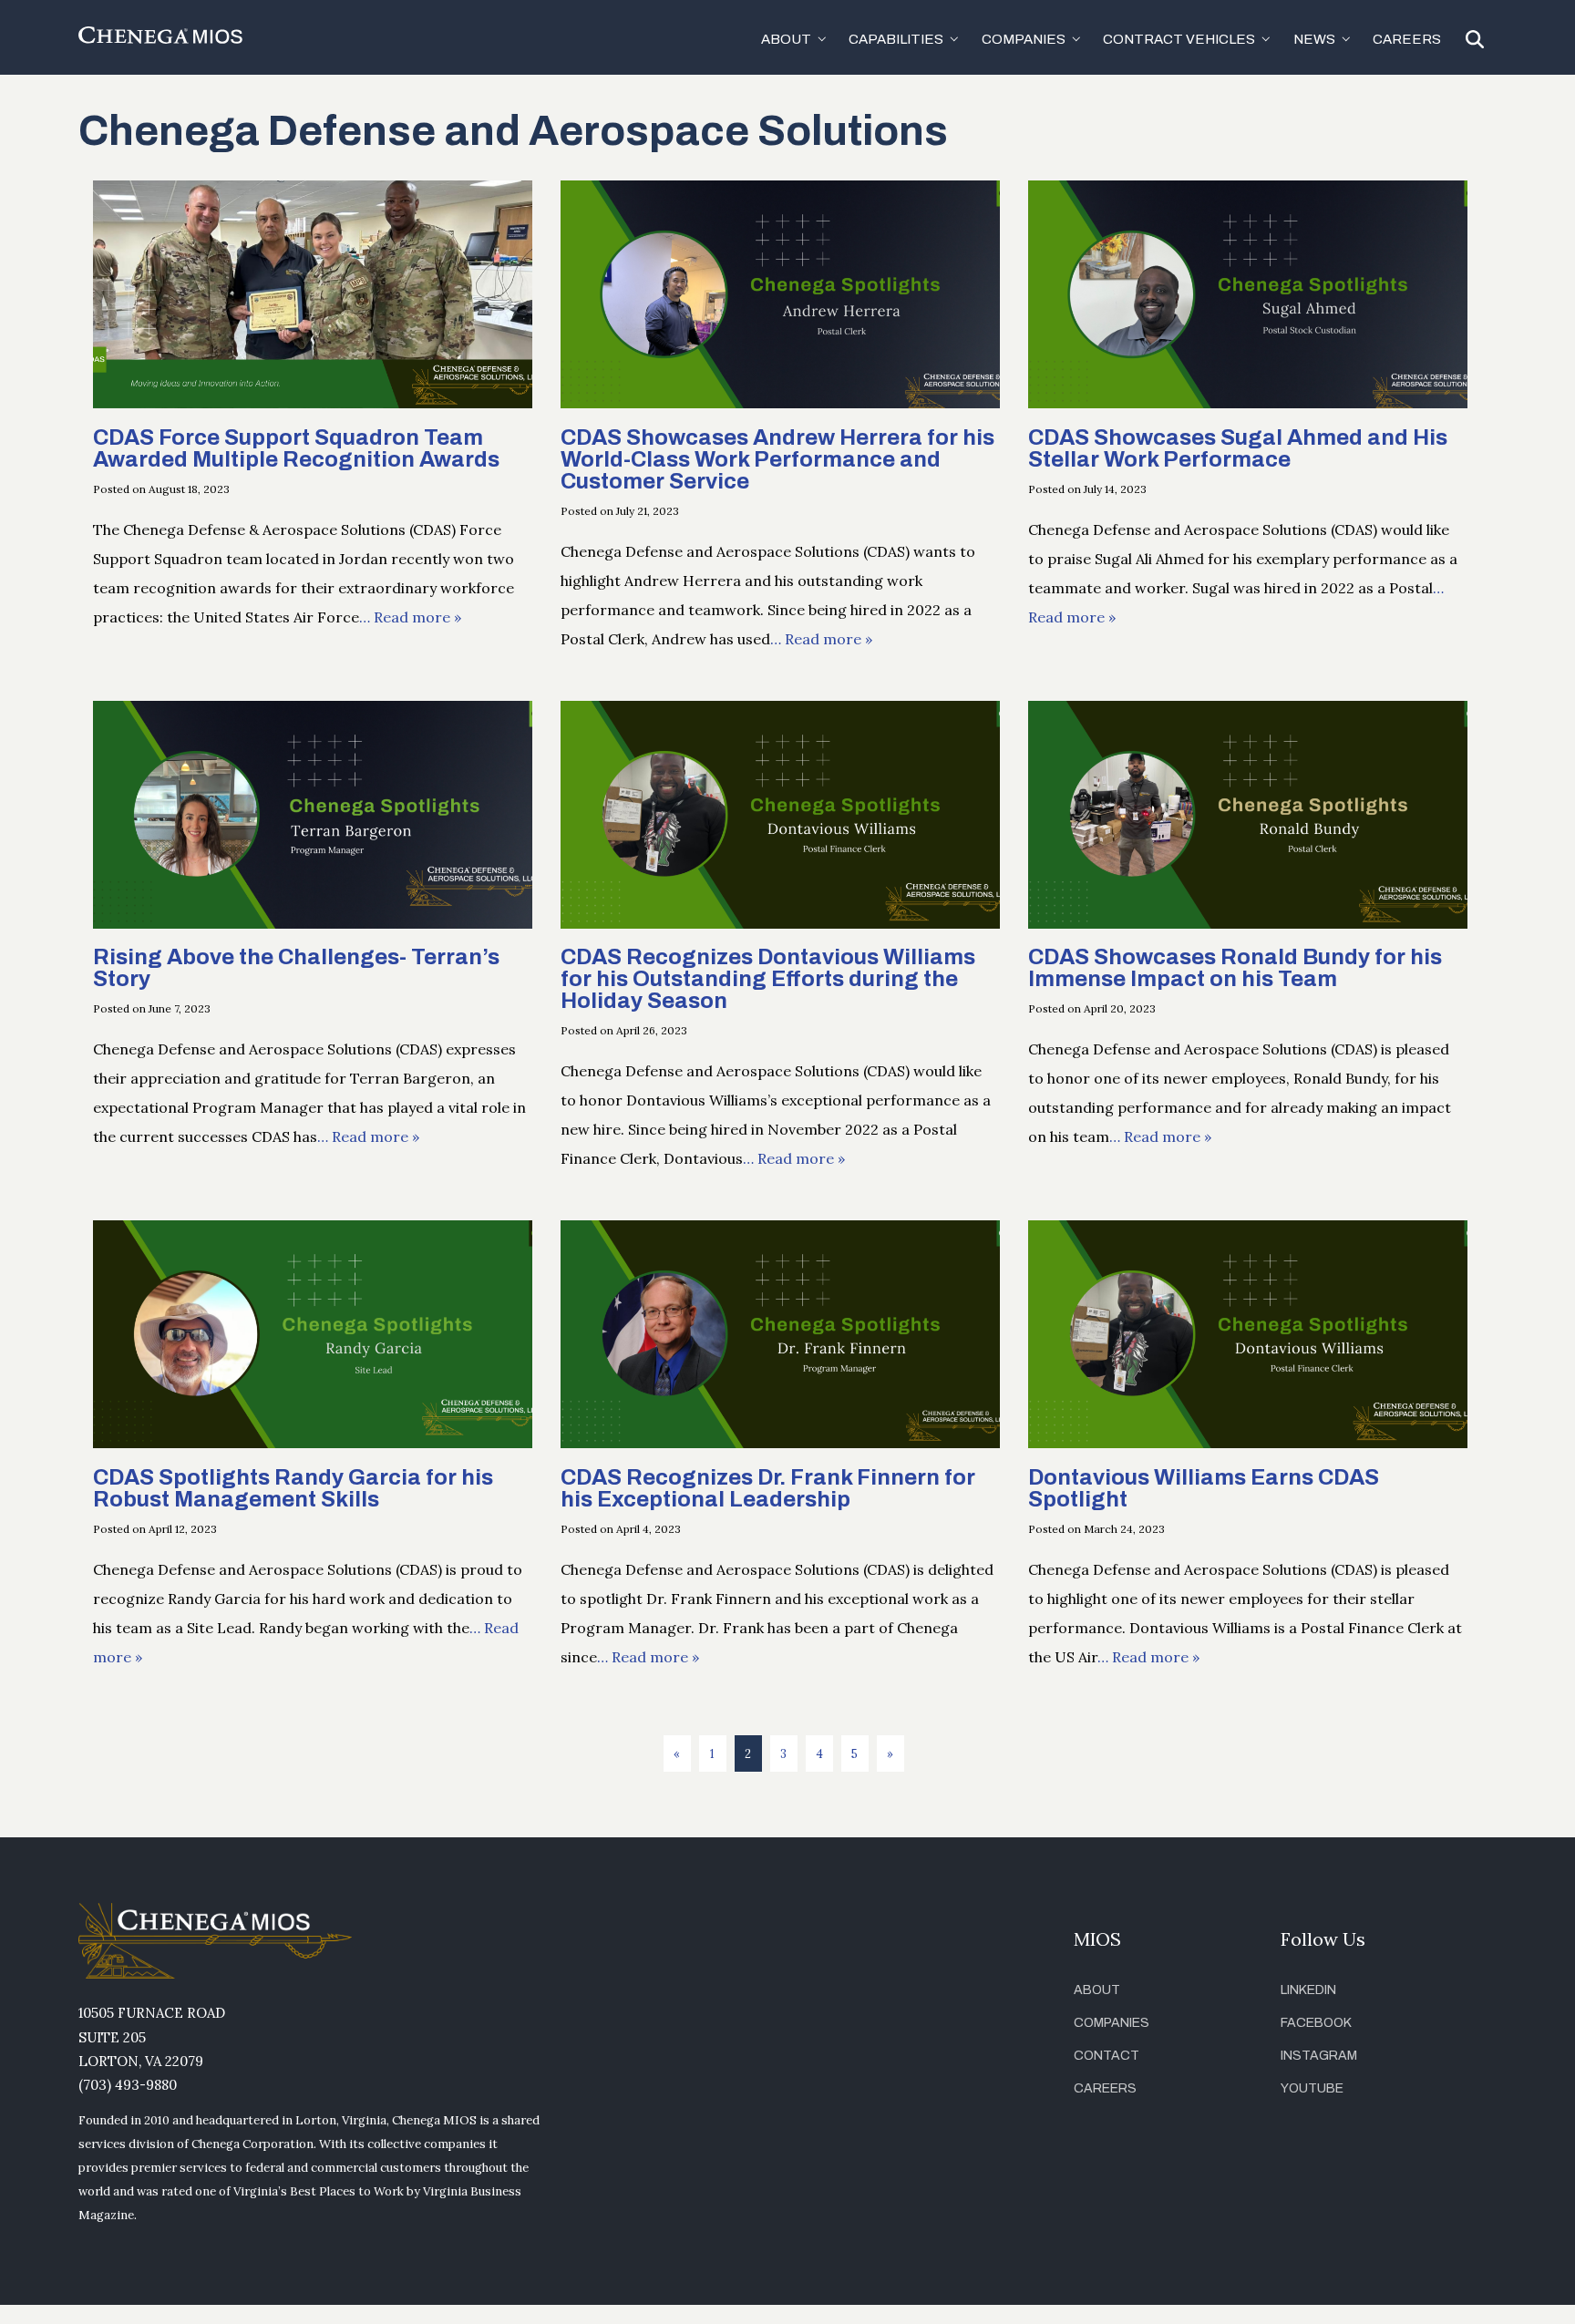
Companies (1112, 2023)
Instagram (1319, 2056)
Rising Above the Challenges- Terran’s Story (296, 968)
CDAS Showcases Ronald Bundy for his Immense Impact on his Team (1235, 968)
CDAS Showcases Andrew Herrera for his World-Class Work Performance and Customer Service (777, 459)
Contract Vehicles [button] (1179, 39)
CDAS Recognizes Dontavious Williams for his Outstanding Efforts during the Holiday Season (768, 979)
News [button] (1314, 39)
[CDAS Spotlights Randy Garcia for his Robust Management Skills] (313, 1443)
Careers (1407, 39)
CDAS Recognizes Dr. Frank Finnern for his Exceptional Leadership (768, 1488)
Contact (1107, 2056)
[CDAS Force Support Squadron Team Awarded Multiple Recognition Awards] (313, 403)
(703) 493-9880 (128, 2085)
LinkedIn (1308, 1990)
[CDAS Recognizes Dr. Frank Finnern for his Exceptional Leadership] (780, 1443)
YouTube (1312, 2088)
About (1097, 1990)
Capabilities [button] (896, 39)
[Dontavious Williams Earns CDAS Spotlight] (1248, 1443)
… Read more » (410, 617)
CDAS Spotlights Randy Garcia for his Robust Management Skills (293, 1488)
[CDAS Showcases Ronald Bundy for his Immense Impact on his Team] (1248, 923)
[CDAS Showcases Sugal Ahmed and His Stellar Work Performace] (1248, 403)
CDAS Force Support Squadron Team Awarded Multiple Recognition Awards (296, 448)
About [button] (786, 39)
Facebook (1316, 2023)
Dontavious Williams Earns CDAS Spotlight (1204, 1488)
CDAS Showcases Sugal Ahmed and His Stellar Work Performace (1238, 448)
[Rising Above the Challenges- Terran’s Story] (313, 923)
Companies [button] (1024, 39)
